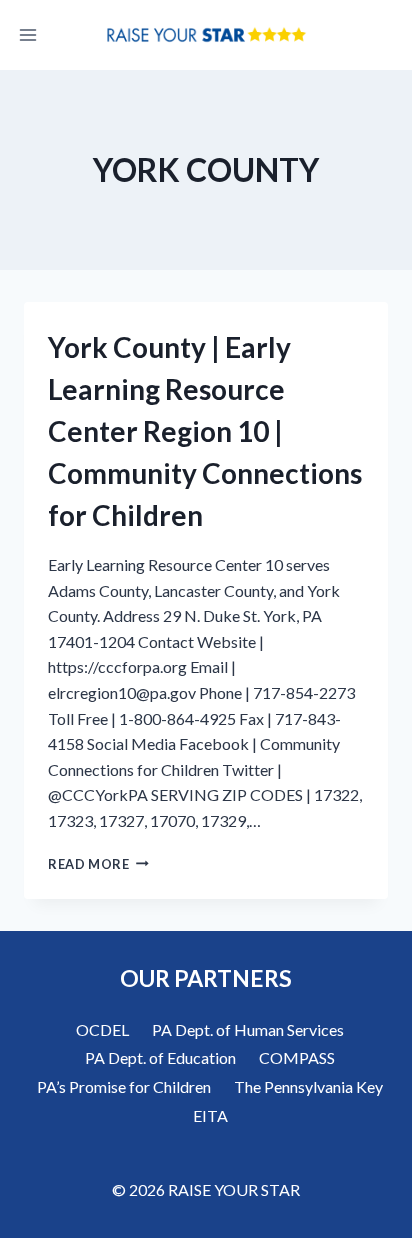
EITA (210, 1115)
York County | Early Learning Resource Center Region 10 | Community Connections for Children (205, 431)
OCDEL (102, 1029)
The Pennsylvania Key (308, 1086)
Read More (98, 864)
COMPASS (297, 1057)
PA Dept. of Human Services (248, 1029)
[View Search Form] (384, 35)
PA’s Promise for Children (124, 1086)
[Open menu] (28, 34)
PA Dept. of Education (160, 1057)
